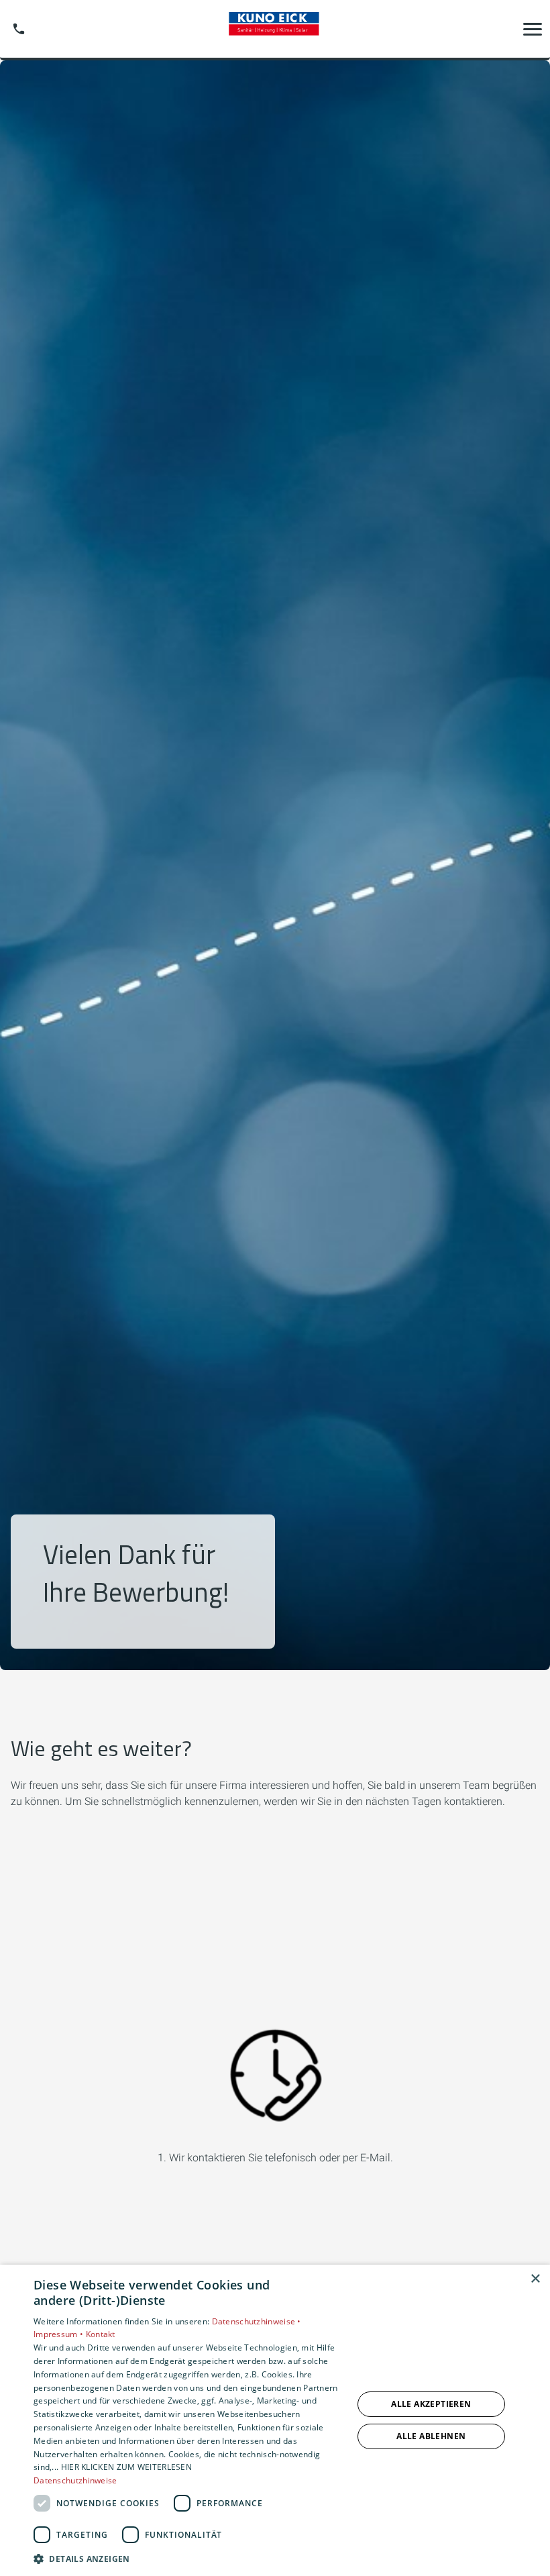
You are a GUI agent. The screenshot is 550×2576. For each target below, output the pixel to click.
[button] (533, 29)
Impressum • (60, 2334)
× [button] (535, 2279)
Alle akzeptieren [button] (431, 2404)
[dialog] (275, 2420)
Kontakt (101, 2334)
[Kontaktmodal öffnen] (19, 29)
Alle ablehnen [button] (431, 2436)
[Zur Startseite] (275, 29)
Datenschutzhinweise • (257, 2321)
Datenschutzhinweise (75, 2480)
